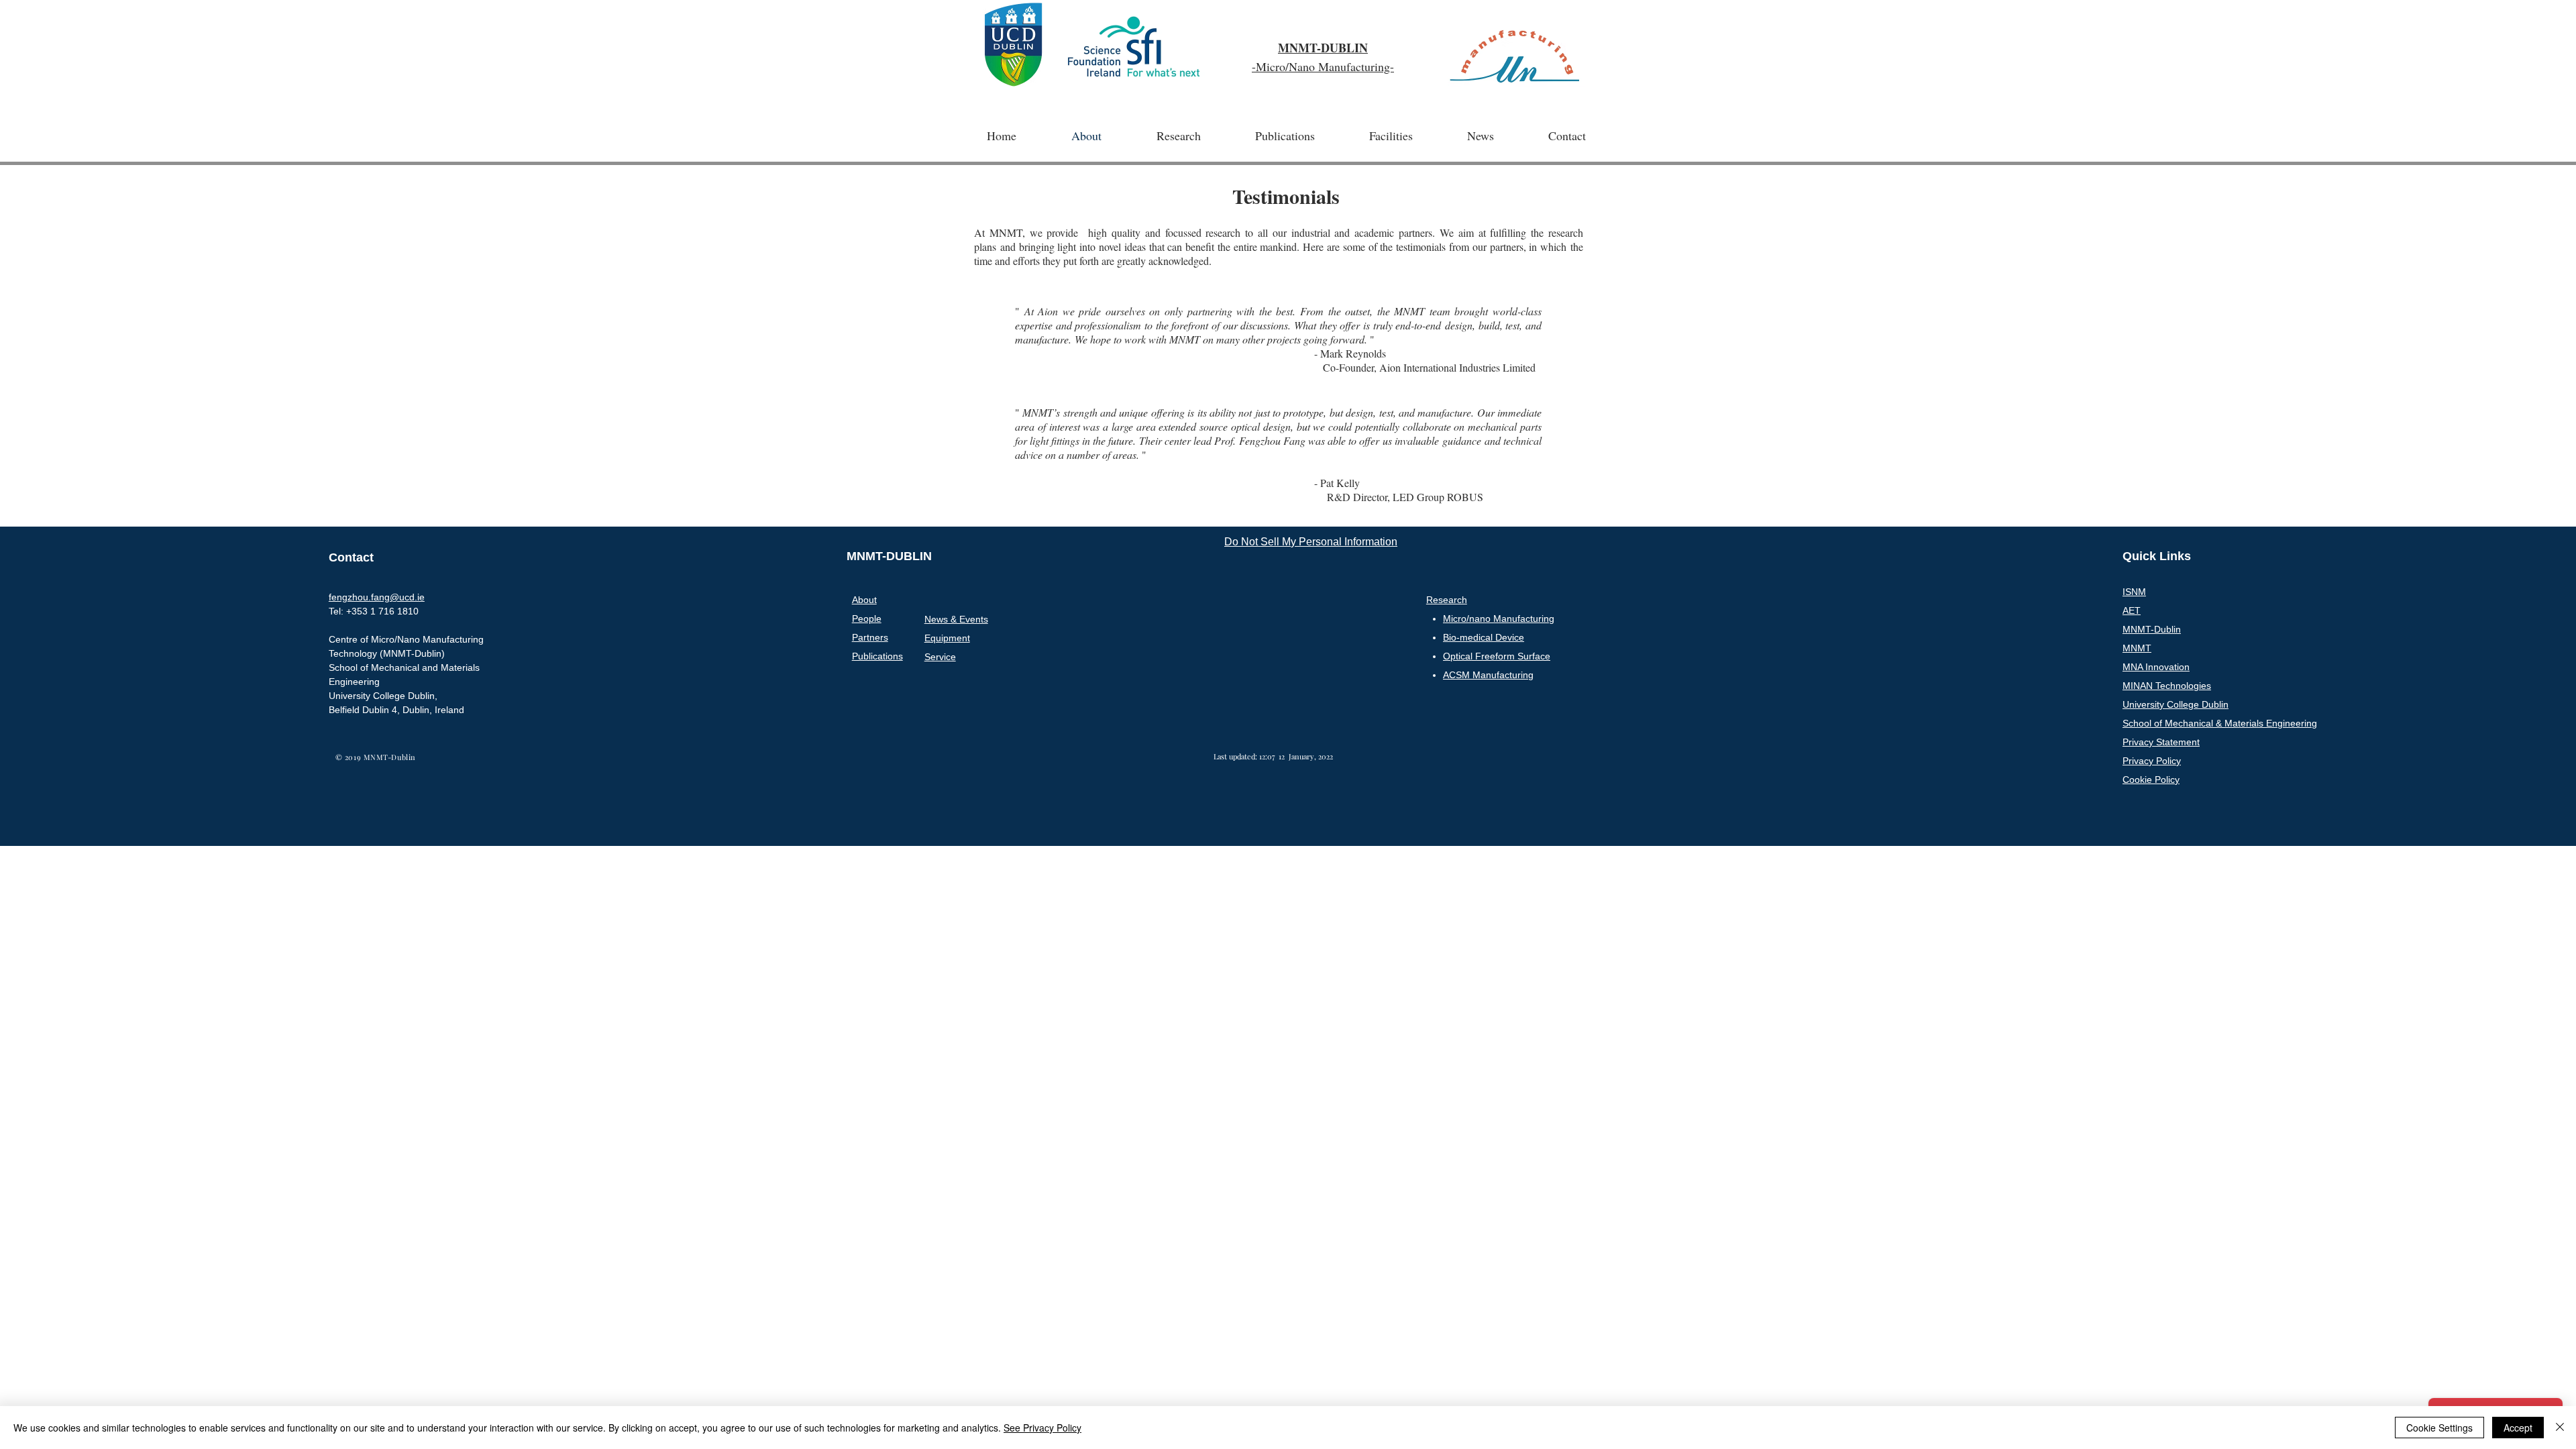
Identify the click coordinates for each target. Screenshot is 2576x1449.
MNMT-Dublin (2152, 629)
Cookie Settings (2439, 1428)
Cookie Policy (2151, 780)
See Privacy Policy (1042, 1428)
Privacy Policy (2152, 761)
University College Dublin (2176, 704)
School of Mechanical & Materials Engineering (2220, 723)
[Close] (2560, 1428)
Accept (2518, 1428)
